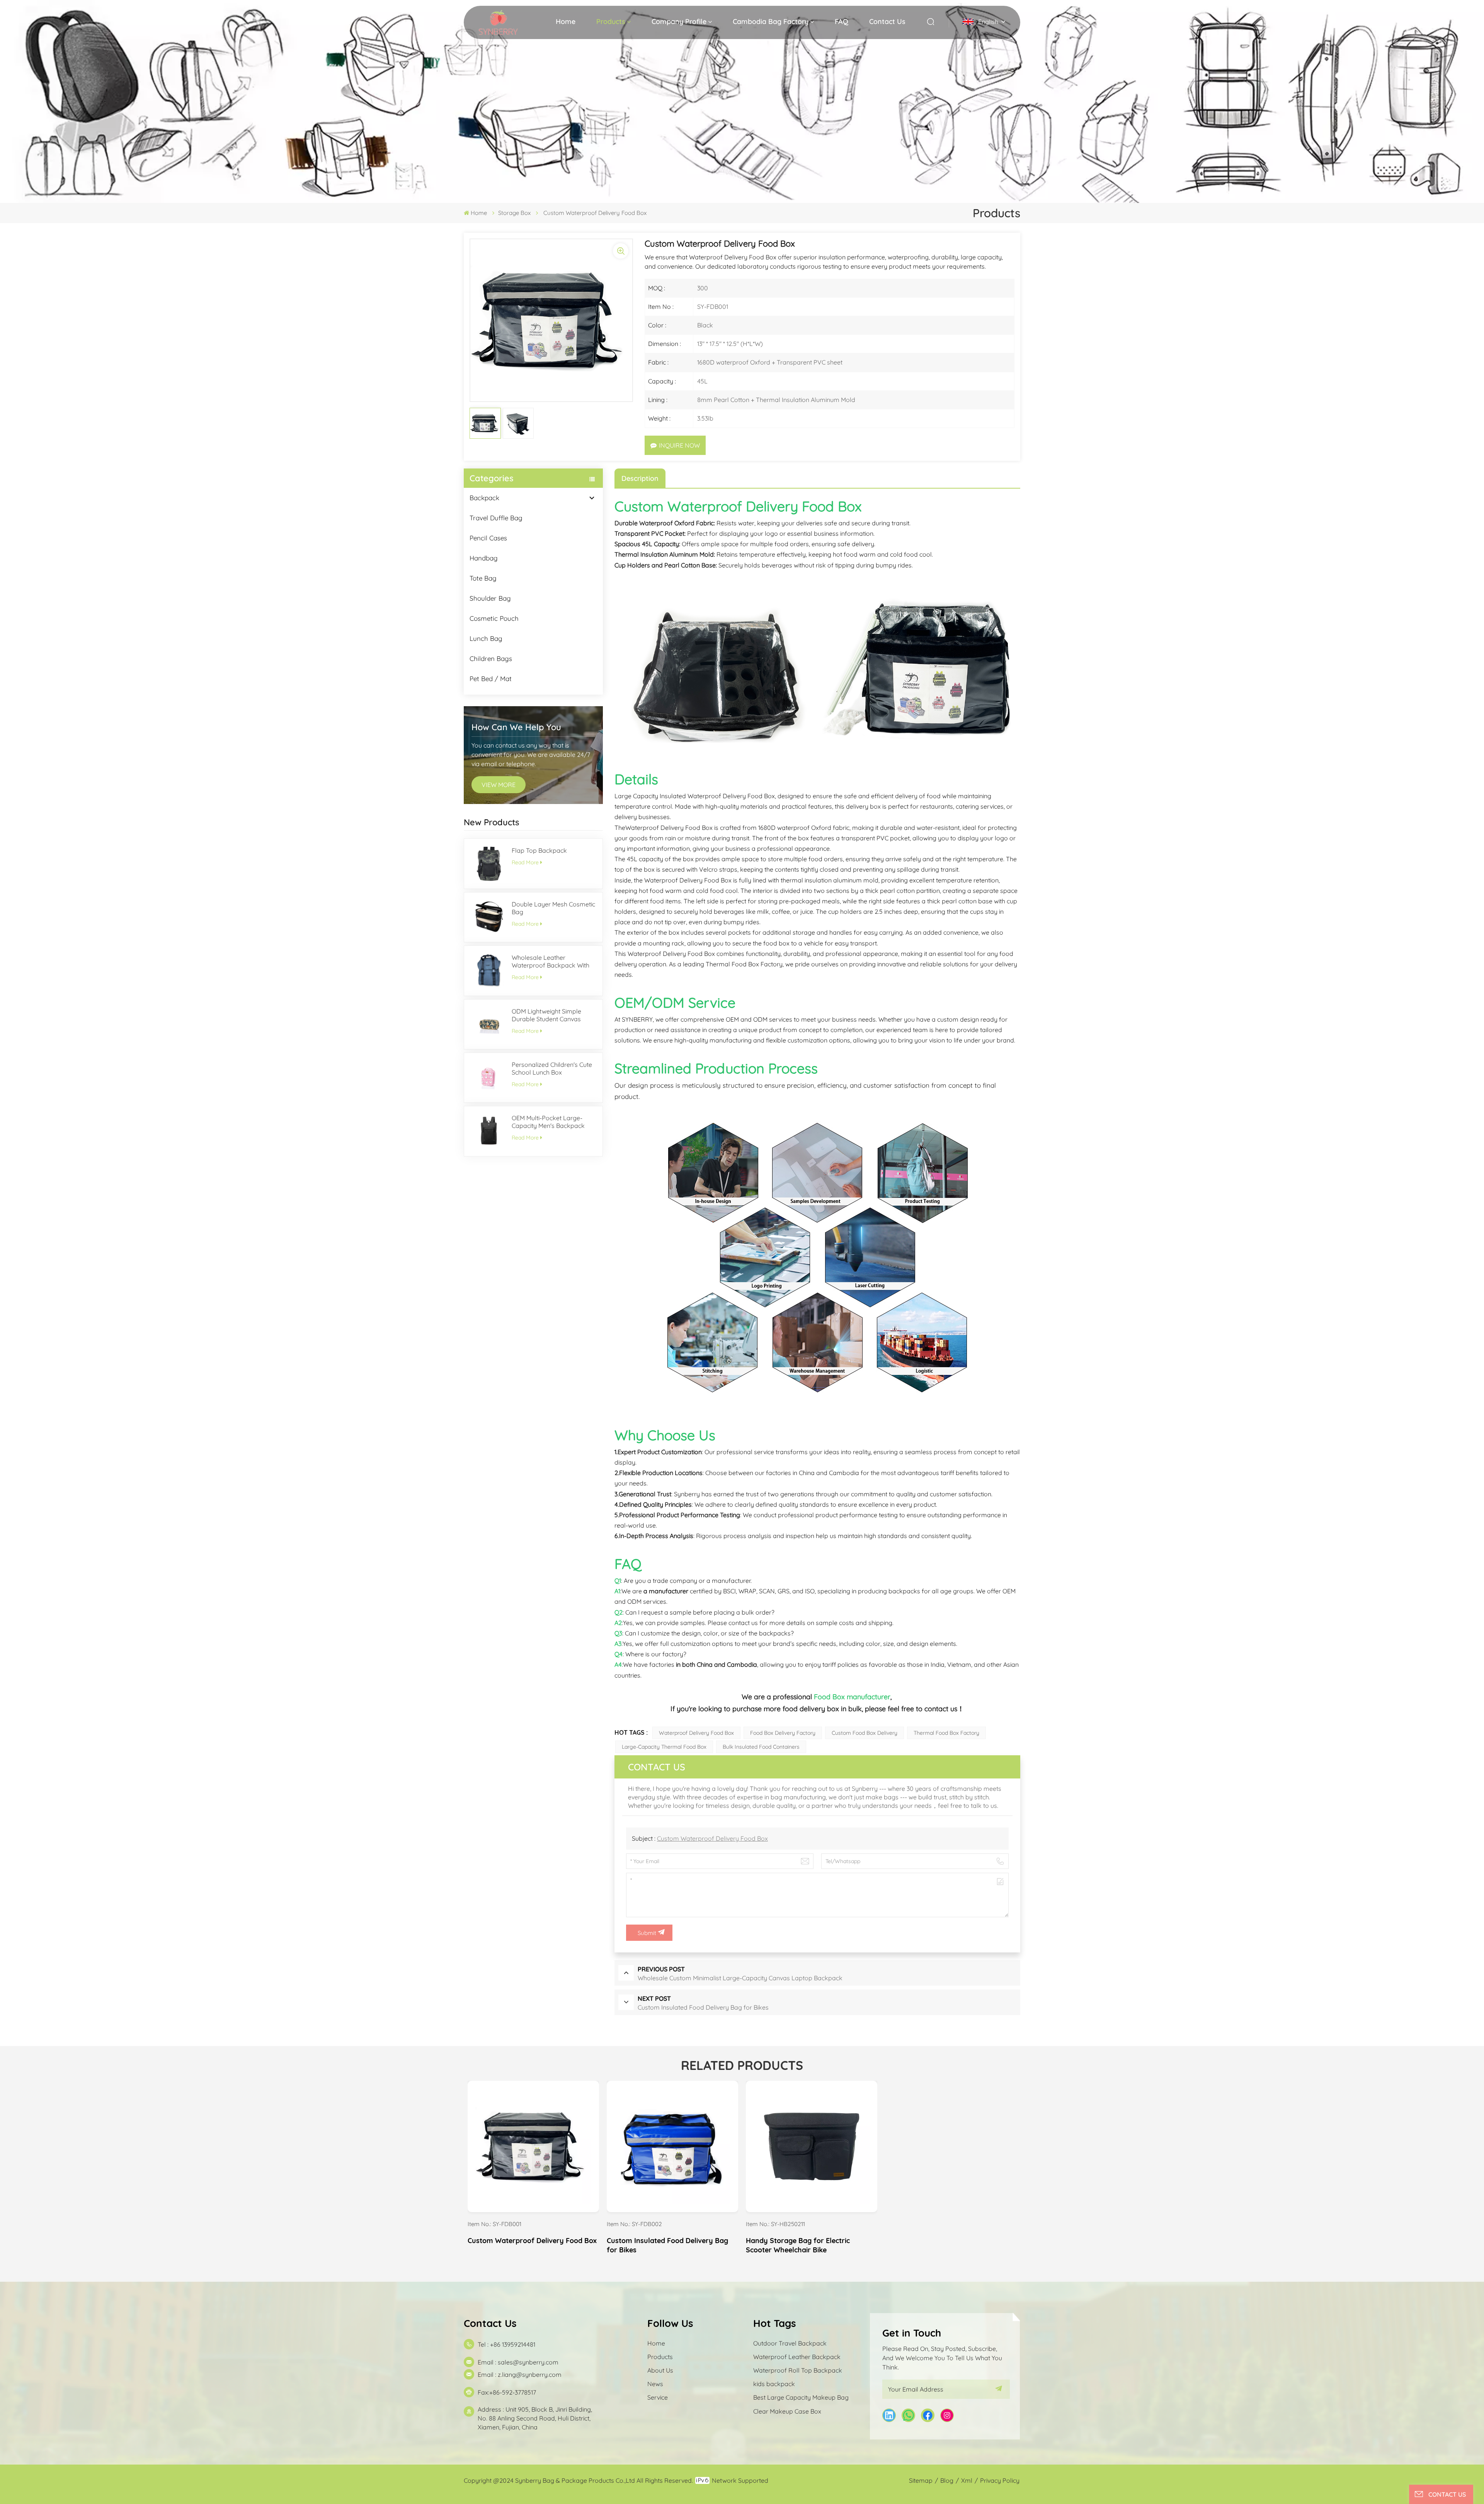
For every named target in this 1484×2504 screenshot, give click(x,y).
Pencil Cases (488, 538)
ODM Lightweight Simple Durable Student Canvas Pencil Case (546, 1015)
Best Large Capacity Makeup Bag (801, 2397)
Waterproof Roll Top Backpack (798, 2370)
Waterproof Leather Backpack (797, 2357)
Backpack (484, 498)
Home (566, 21)
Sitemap (921, 2480)
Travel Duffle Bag (496, 518)
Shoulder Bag (490, 598)
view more (499, 785)
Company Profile (679, 21)
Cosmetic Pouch (494, 618)
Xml (967, 2480)
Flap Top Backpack (539, 850)
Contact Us (887, 21)
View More (534, 2204)
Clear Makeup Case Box (787, 2411)
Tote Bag (483, 578)
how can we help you (516, 727)
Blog (947, 2480)
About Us (660, 2370)
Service (658, 2397)
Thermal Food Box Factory (946, 1733)
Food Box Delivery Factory (783, 1733)
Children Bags (491, 658)
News (655, 2384)
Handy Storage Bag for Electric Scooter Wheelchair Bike (798, 2245)
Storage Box (514, 213)
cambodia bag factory (771, 21)
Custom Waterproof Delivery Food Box (712, 1838)
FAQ (842, 21)
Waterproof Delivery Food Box (696, 1733)
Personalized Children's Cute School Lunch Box (552, 1068)
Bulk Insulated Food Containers (761, 1747)
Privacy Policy (1000, 2480)
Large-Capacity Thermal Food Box (664, 1747)
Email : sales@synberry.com (518, 2362)
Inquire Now (679, 445)
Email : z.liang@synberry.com (520, 2375)
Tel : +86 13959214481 (506, 2344)
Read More (525, 862)
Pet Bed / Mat (491, 679)
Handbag (484, 558)
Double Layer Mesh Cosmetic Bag (553, 908)
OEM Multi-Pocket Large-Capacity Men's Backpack (548, 1122)
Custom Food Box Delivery (865, 1733)
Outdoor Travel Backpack (790, 2343)
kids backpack (774, 2384)
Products (611, 21)
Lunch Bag (486, 638)
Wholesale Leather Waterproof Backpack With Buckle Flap (551, 961)
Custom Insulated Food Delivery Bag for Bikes (667, 2245)
